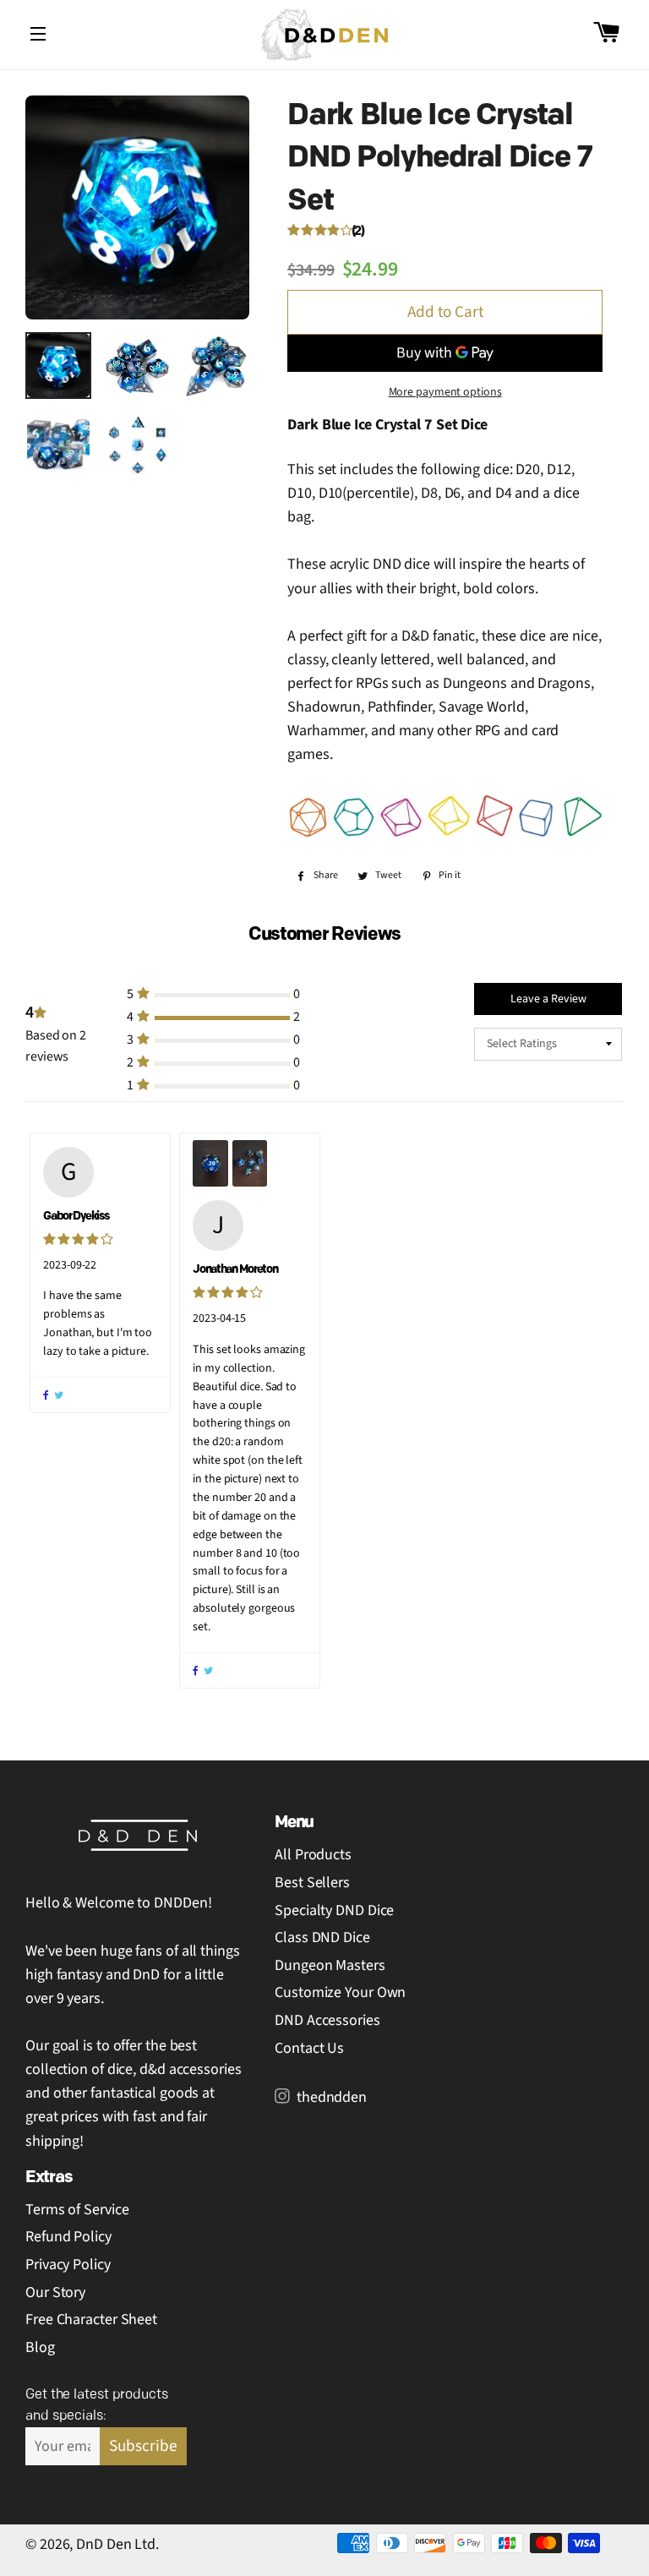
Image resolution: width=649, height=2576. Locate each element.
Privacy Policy (68, 2265)
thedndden (330, 2097)
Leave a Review (548, 999)
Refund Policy (68, 2237)
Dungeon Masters (330, 1965)
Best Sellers (312, 1883)
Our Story (55, 2292)
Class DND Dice (322, 1937)
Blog (40, 2347)
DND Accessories (327, 2020)
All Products (313, 1855)
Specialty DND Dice (334, 1910)
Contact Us (309, 2048)
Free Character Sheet (91, 2319)
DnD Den (104, 2544)
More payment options (445, 392)
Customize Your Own (340, 1992)
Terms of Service (77, 2210)
